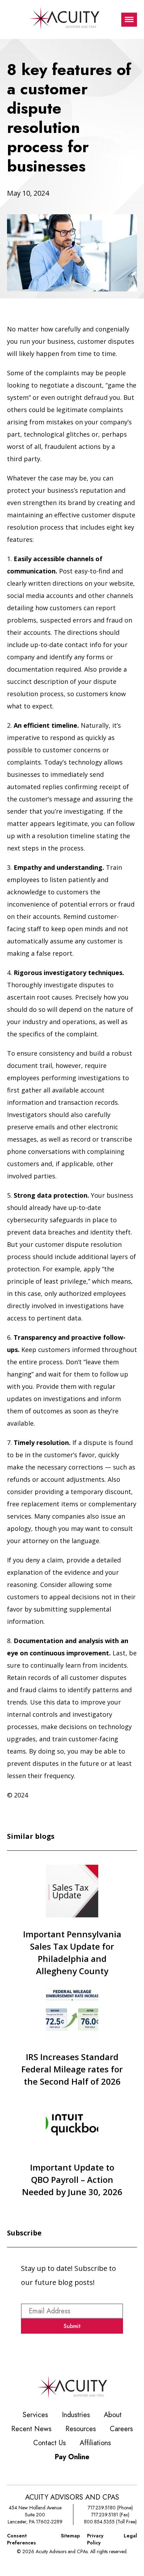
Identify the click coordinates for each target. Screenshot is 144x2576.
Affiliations (95, 2443)
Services (35, 2415)
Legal (130, 2536)
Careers (121, 2429)
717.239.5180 (102, 2508)
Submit (72, 2326)
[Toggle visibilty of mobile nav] (129, 20)
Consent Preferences (21, 2539)
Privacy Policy (95, 2539)
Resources (81, 2429)
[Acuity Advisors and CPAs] (64, 19)
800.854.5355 (99, 2522)
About (113, 2415)
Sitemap (70, 2536)
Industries (76, 2415)
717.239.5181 (105, 2515)
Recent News (31, 2429)
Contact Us (49, 2443)
